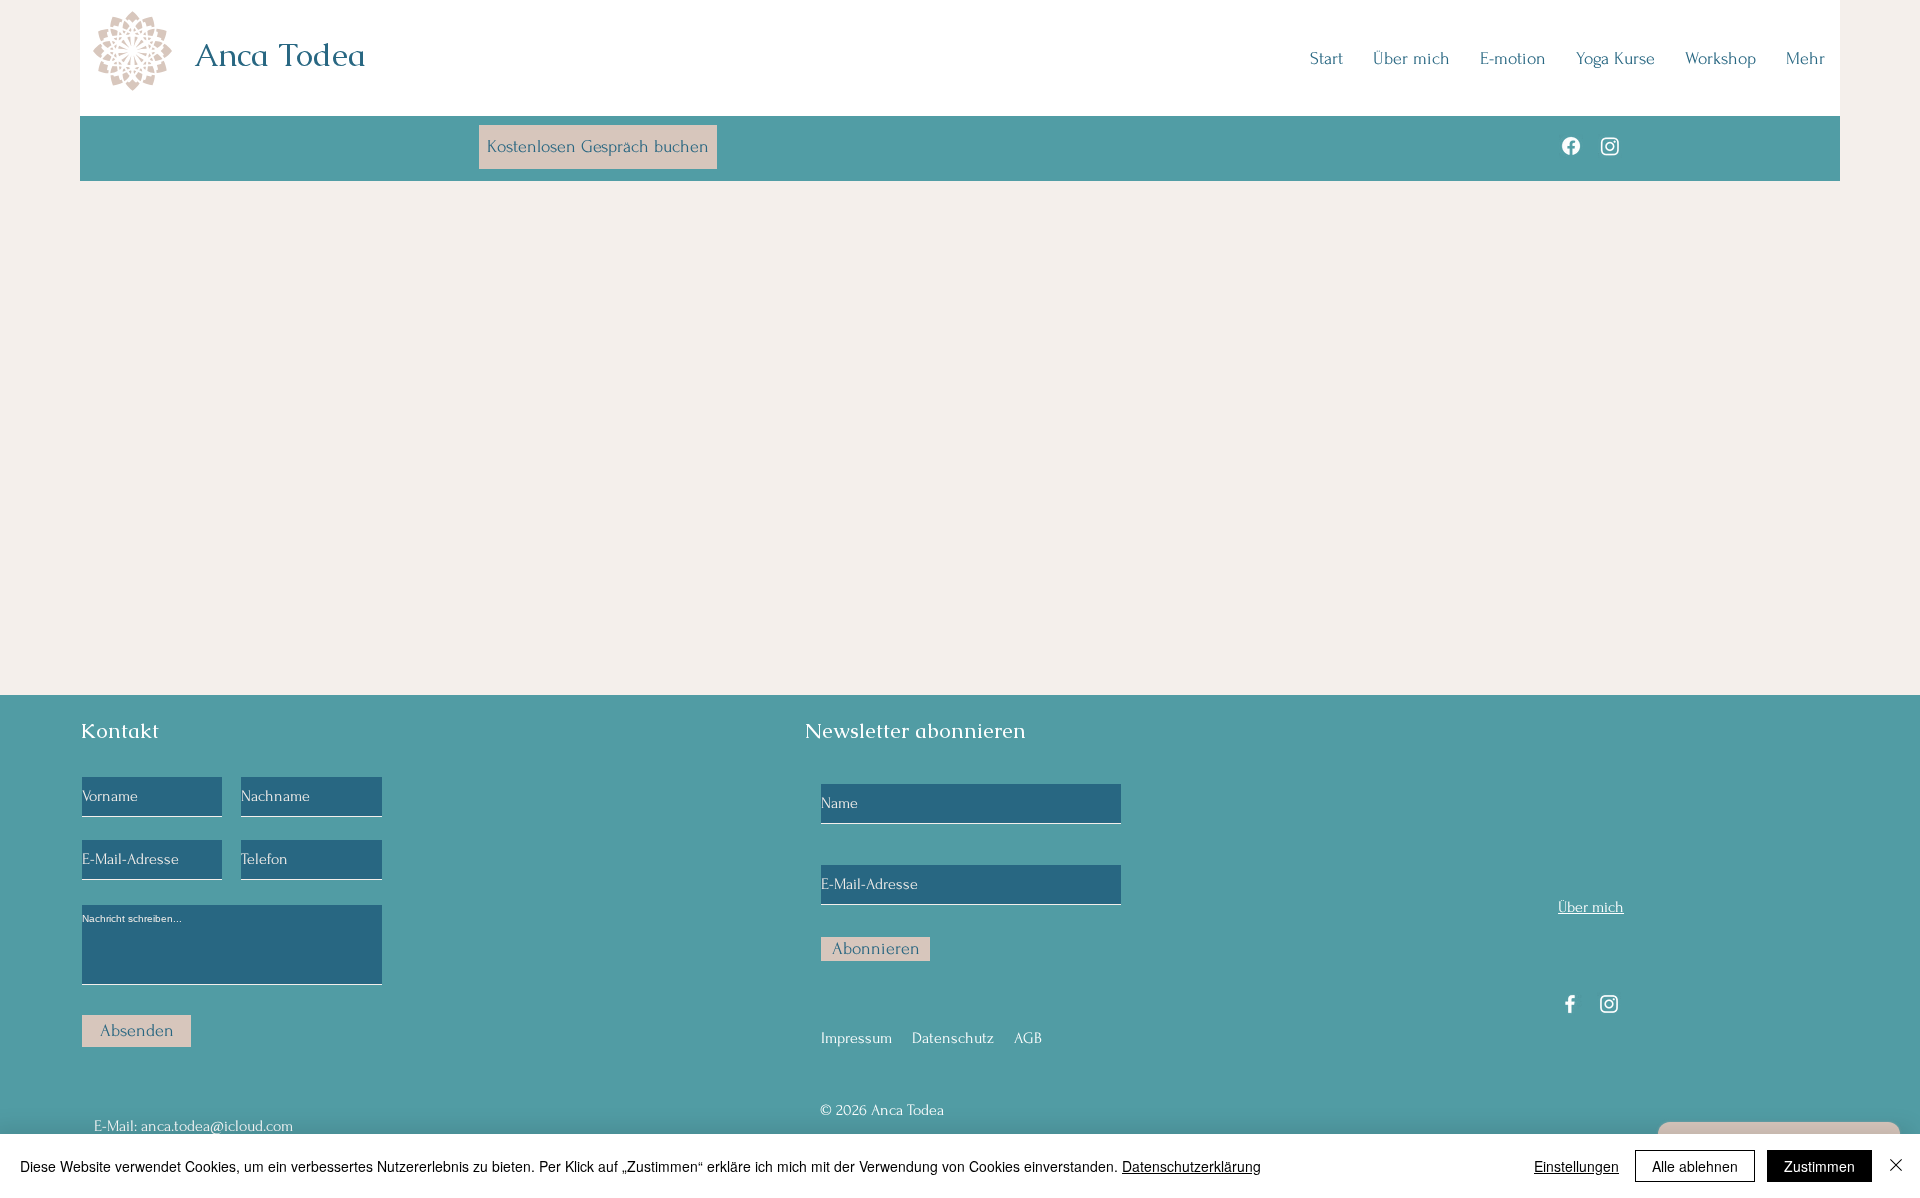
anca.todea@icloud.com (217, 1126)
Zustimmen (1819, 1166)
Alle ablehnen (1695, 1166)
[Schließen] (1896, 1166)
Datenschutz (953, 1038)
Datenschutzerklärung (1191, 1166)
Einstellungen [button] (1576, 1166)
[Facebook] (1571, 146)
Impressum (856, 1038)
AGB (1028, 1038)
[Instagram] (1610, 146)
